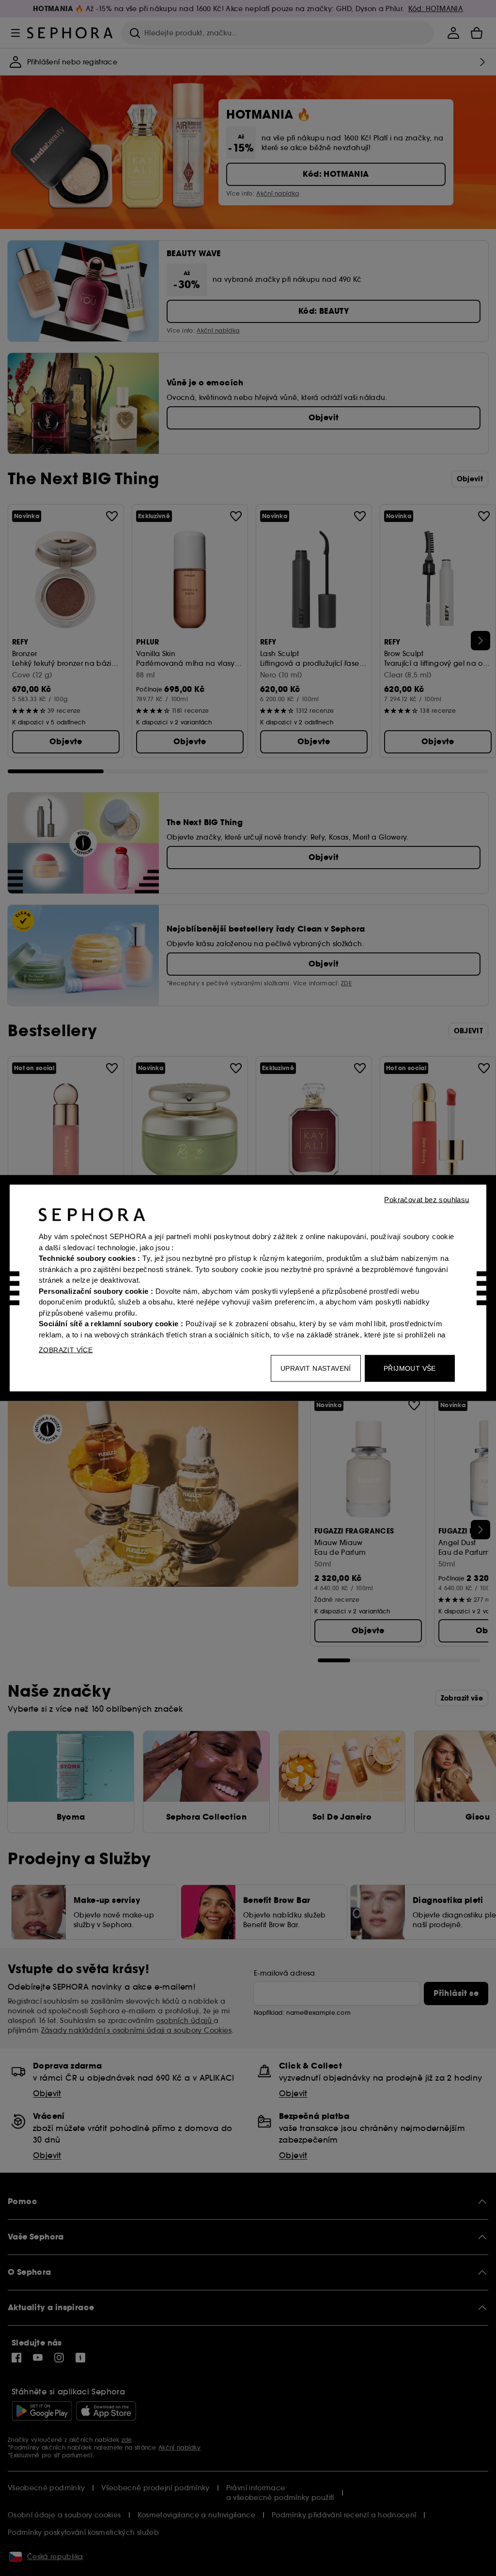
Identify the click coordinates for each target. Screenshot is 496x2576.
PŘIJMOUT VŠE (410, 1368)
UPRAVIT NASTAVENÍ (316, 1368)
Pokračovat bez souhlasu (426, 1200)
